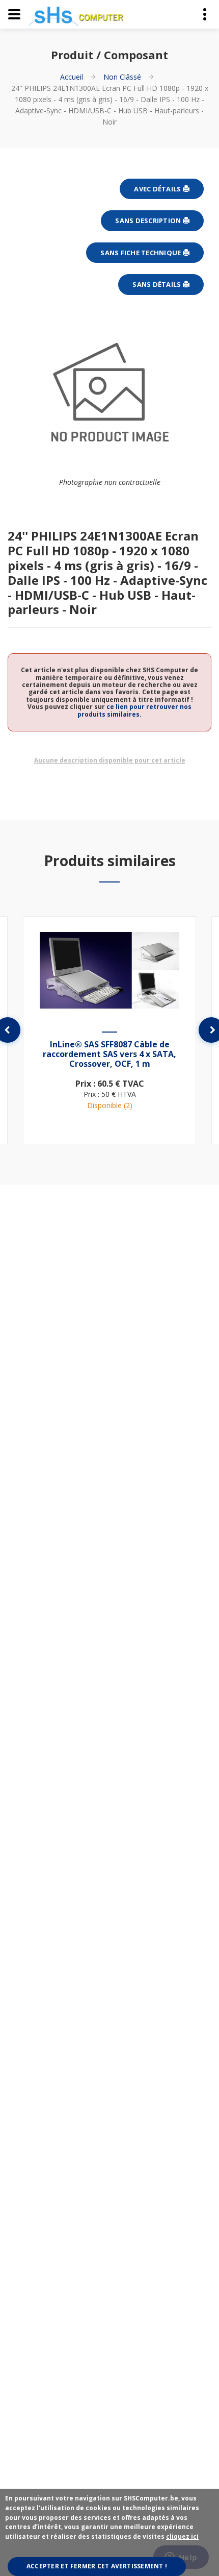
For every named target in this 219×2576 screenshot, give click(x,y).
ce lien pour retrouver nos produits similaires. (134, 710)
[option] (109, 1030)
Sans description (149, 220)
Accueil (72, 77)
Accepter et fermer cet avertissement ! (97, 2566)
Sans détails (157, 284)
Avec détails (158, 189)
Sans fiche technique (141, 253)
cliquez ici (182, 2536)
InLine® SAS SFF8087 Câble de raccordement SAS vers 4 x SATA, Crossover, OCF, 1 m (109, 1054)
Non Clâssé (122, 77)
